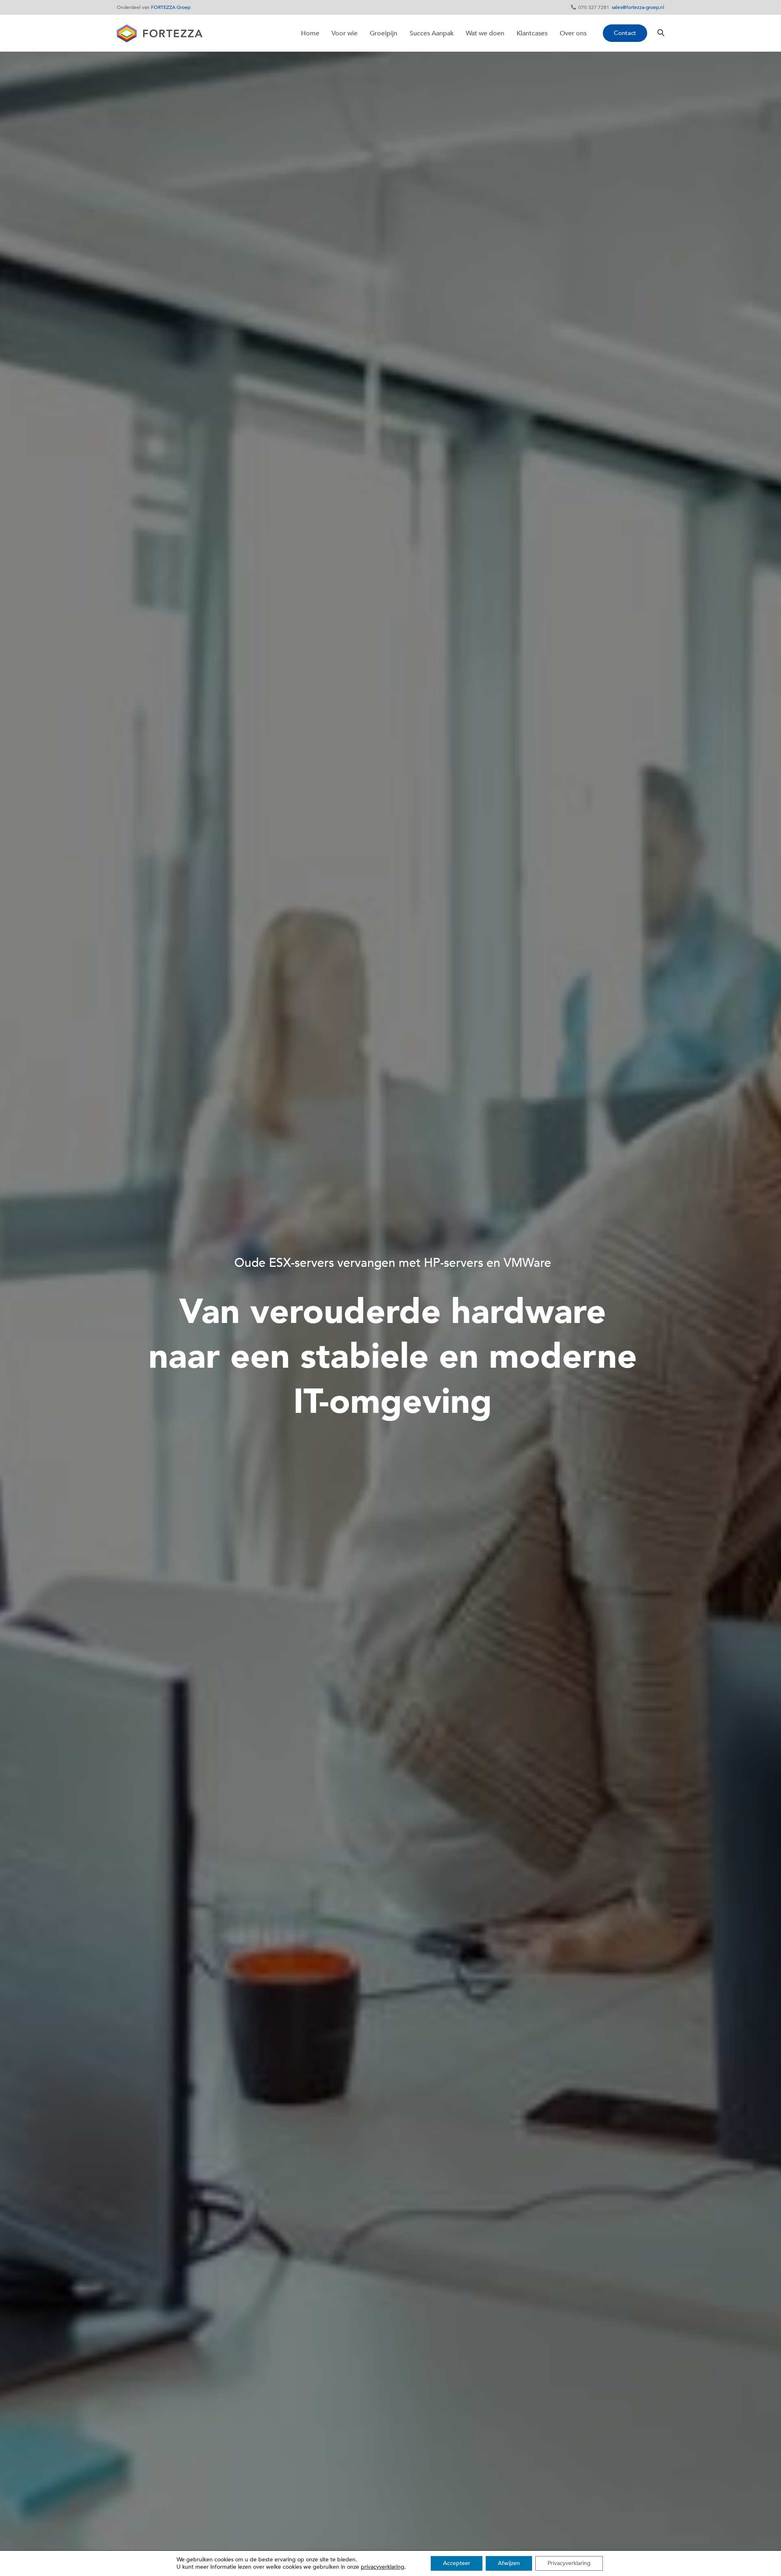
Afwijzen (509, 2563)
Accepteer (457, 2563)
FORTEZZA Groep (171, 7)
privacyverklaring (383, 2567)
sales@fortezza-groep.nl (638, 7)
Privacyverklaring (569, 2563)
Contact (625, 33)
